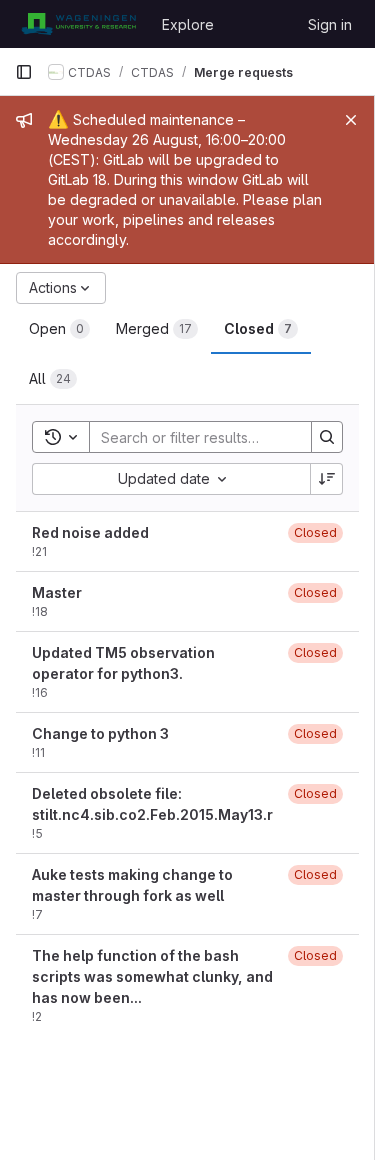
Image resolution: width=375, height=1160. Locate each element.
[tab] (59, 329)
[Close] (351, 120)
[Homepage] (78, 24)
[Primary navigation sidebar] (24, 72)
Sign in (330, 24)
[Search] (327, 437)
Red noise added (90, 532)
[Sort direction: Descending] (327, 479)
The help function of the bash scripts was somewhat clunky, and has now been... (152, 976)
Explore (188, 24)
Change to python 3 (100, 733)
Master (57, 592)
